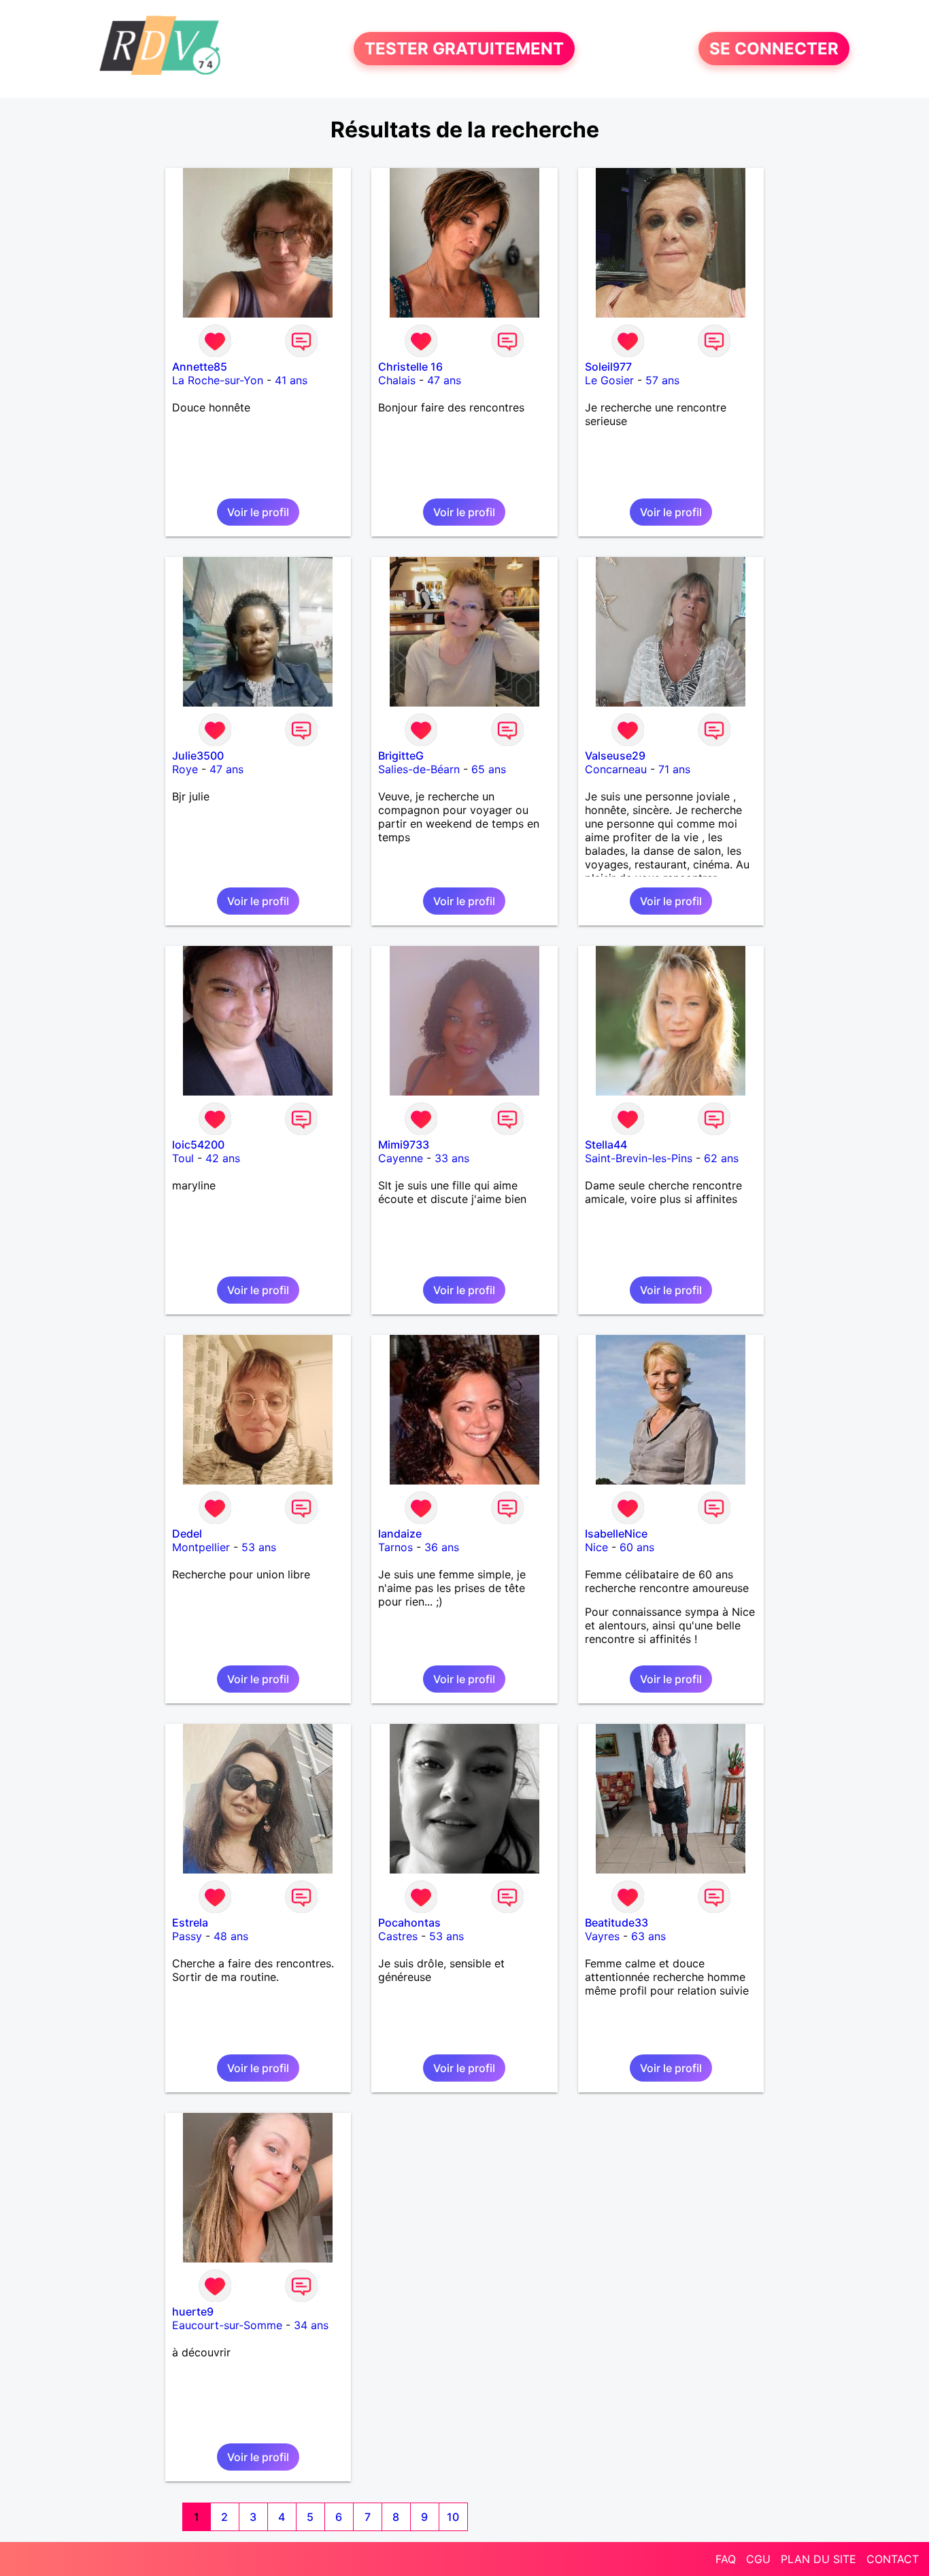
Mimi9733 (404, 1145)
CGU (758, 2559)
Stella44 (606, 1145)
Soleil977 (608, 367)
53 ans (259, 1547)
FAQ (726, 2559)
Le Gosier (609, 380)
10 (453, 2517)
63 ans (648, 1936)
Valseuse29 (615, 756)
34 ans (311, 2325)
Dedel (187, 1533)
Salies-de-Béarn (419, 769)
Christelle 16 (410, 367)
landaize (400, 1533)
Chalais (397, 380)
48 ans (231, 1936)
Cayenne (401, 1158)
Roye (185, 769)
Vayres (602, 1936)
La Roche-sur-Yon (218, 380)
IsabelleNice (616, 1533)
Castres (398, 1936)
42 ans (223, 1158)
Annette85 (200, 367)
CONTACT (893, 2559)
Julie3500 (198, 756)
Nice (596, 1547)
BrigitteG (401, 756)
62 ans (721, 1158)
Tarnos (395, 1547)
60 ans (637, 1547)
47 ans (444, 380)
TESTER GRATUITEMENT (464, 49)
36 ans (442, 1547)
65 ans (489, 769)
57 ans (662, 380)
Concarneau (616, 769)
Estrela (190, 1922)
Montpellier (201, 1547)
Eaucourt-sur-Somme (227, 2325)
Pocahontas (409, 1922)
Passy (187, 1936)
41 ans (291, 380)
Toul (183, 1158)
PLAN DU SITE (818, 2559)
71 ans (674, 769)
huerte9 (193, 2311)
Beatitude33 (616, 1922)
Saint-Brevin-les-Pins (639, 1158)
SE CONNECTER (774, 49)
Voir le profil (258, 512)
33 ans (452, 1158)
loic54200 (198, 1145)
